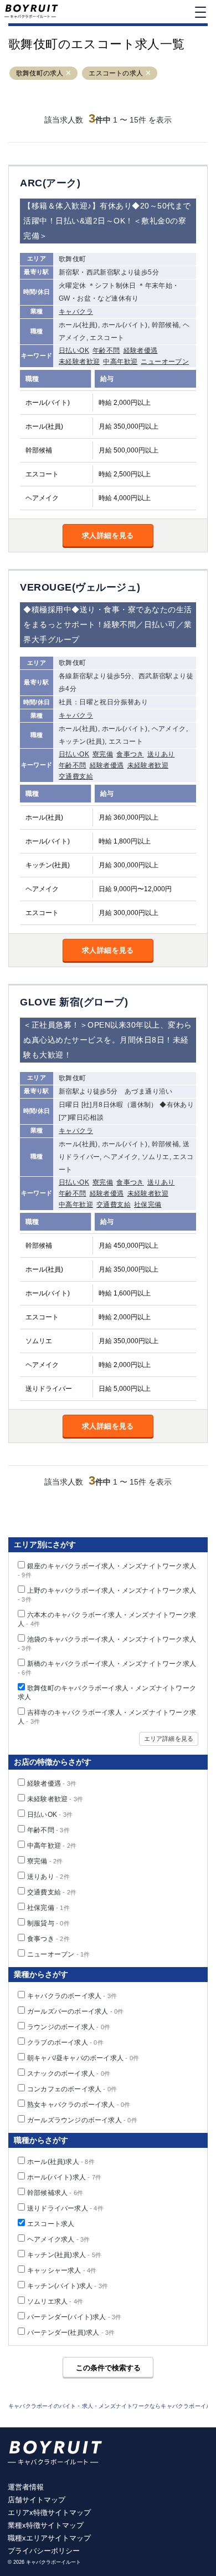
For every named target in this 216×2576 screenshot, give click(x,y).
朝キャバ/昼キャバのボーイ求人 (83, 2058)
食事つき (130, 754)
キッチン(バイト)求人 (68, 2286)
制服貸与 (48, 1923)
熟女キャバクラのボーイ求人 (79, 2105)
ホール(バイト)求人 (64, 2177)
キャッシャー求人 (62, 2270)
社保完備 (148, 1205)
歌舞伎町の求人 (40, 73)
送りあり (161, 754)
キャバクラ (76, 312)
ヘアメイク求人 (58, 2239)
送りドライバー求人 (65, 2208)
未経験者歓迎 (79, 362)
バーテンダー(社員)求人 (71, 2333)
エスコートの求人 (116, 73)
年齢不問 (106, 350)
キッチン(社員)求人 (64, 2255)
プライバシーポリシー (44, 2551)
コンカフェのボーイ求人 (72, 2089)
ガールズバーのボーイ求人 (75, 2011)
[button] (69, 73)
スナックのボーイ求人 (69, 2074)
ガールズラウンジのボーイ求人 (82, 2120)
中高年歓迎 (120, 362)
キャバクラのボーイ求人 (72, 1996)
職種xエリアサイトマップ (49, 2538)
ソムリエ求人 (55, 2301)
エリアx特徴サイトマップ (49, 2513)
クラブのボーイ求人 (65, 2042)
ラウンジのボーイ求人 (69, 2027)
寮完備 (103, 754)
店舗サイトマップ (37, 2500)
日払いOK (74, 350)
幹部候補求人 (55, 2193)
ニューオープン (165, 362)
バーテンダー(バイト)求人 (74, 2317)
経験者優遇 (141, 350)
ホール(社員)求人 (61, 2162)
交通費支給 (76, 776)
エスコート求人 (51, 2224)
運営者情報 (26, 2487)
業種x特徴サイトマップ (46, 2525)
